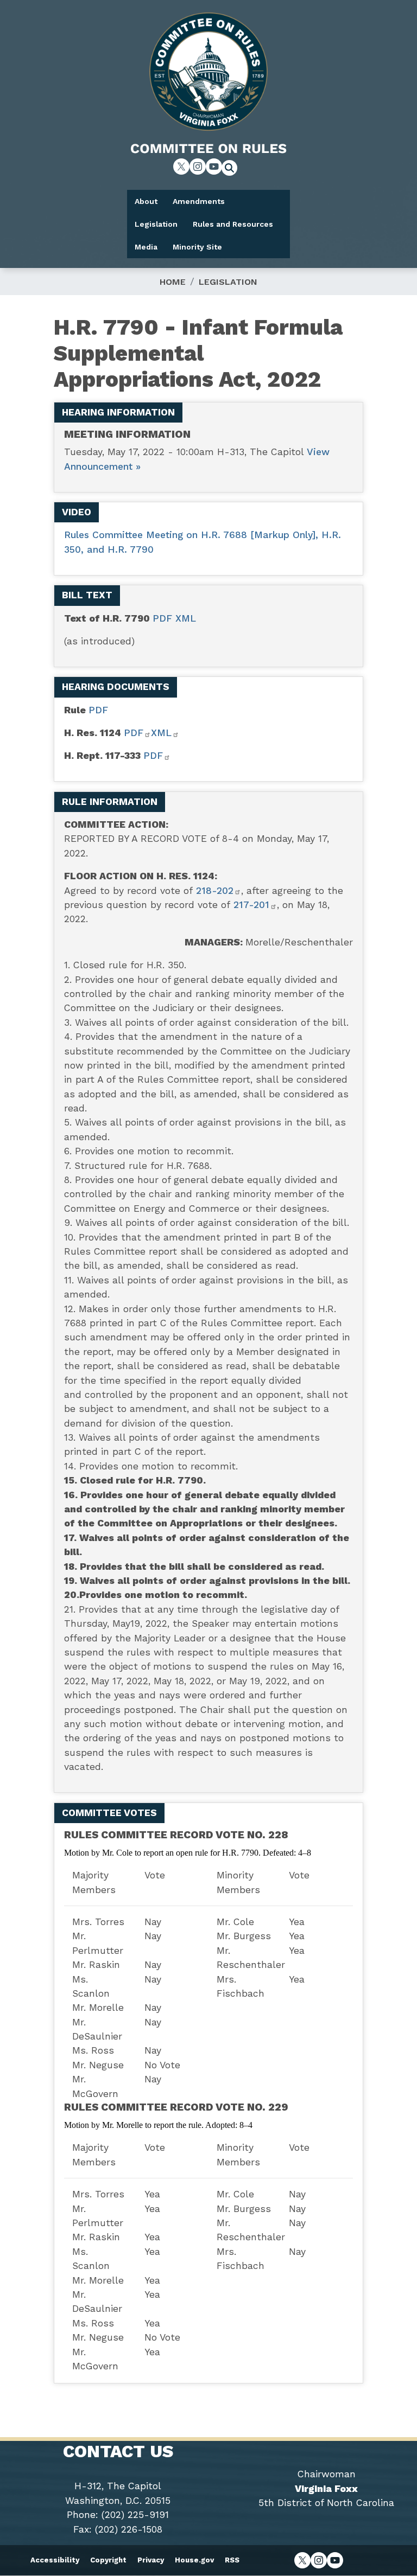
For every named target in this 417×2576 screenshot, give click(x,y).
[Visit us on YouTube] (214, 167)
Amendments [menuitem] (199, 201)
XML (186, 618)
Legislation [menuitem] (156, 224)
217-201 (251, 905)
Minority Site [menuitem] (197, 247)
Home (173, 282)
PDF (164, 618)
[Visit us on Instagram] (198, 167)
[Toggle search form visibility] (233, 169)
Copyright (108, 2560)
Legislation (228, 282)
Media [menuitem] (146, 247)
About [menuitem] (146, 201)
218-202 (215, 891)
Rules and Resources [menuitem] (233, 224)
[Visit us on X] (181, 167)
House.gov (194, 2560)
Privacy (151, 2560)
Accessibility (55, 2560)
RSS (232, 2560)
